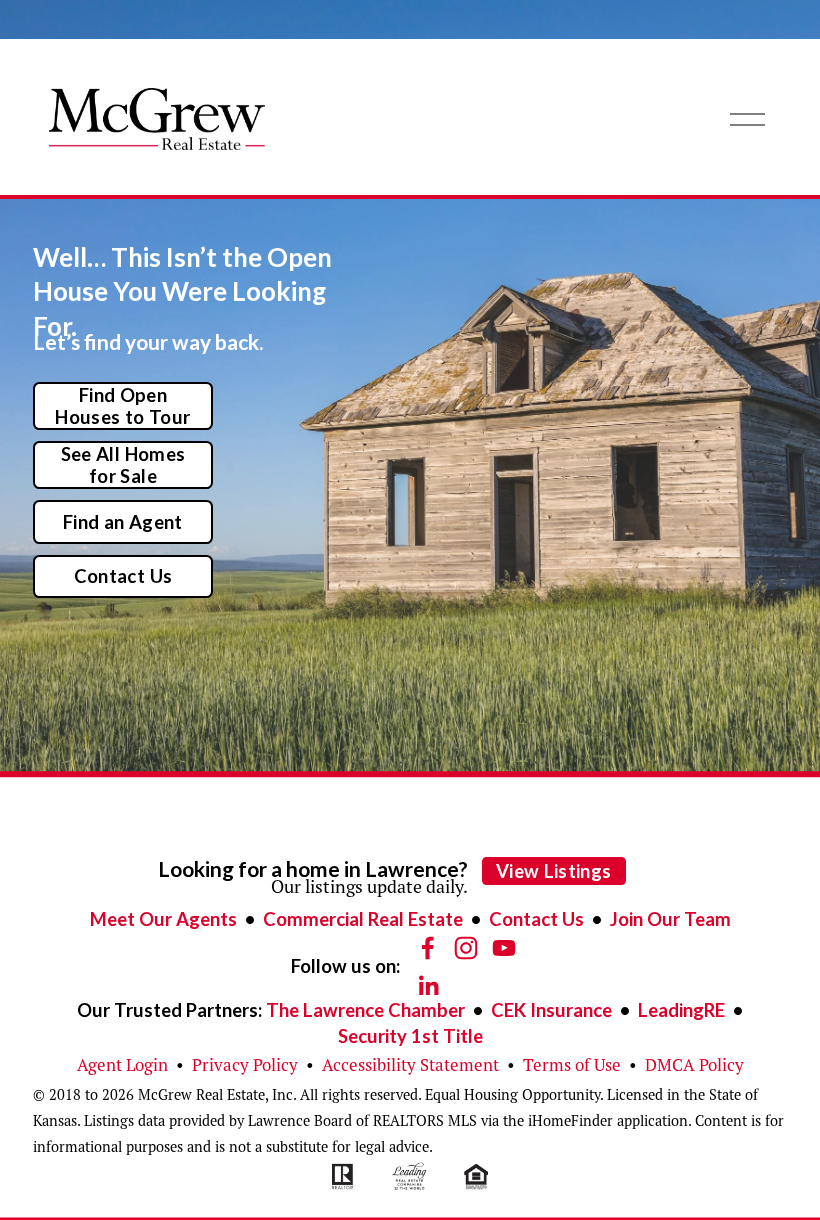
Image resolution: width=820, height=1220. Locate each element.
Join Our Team (670, 919)
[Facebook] (428, 948)
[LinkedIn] (428, 986)
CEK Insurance (551, 1010)
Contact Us (123, 576)
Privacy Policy (245, 1065)
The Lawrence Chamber (365, 1010)
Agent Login (122, 1065)
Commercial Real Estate (363, 919)
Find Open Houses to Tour (122, 406)
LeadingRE (681, 1010)
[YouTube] (504, 948)
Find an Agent (123, 522)
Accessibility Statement (410, 1065)
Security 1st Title (410, 1036)
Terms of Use (572, 1065)
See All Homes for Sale (123, 465)
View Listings (554, 871)
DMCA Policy (694, 1065)
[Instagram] (466, 948)
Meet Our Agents (163, 919)
